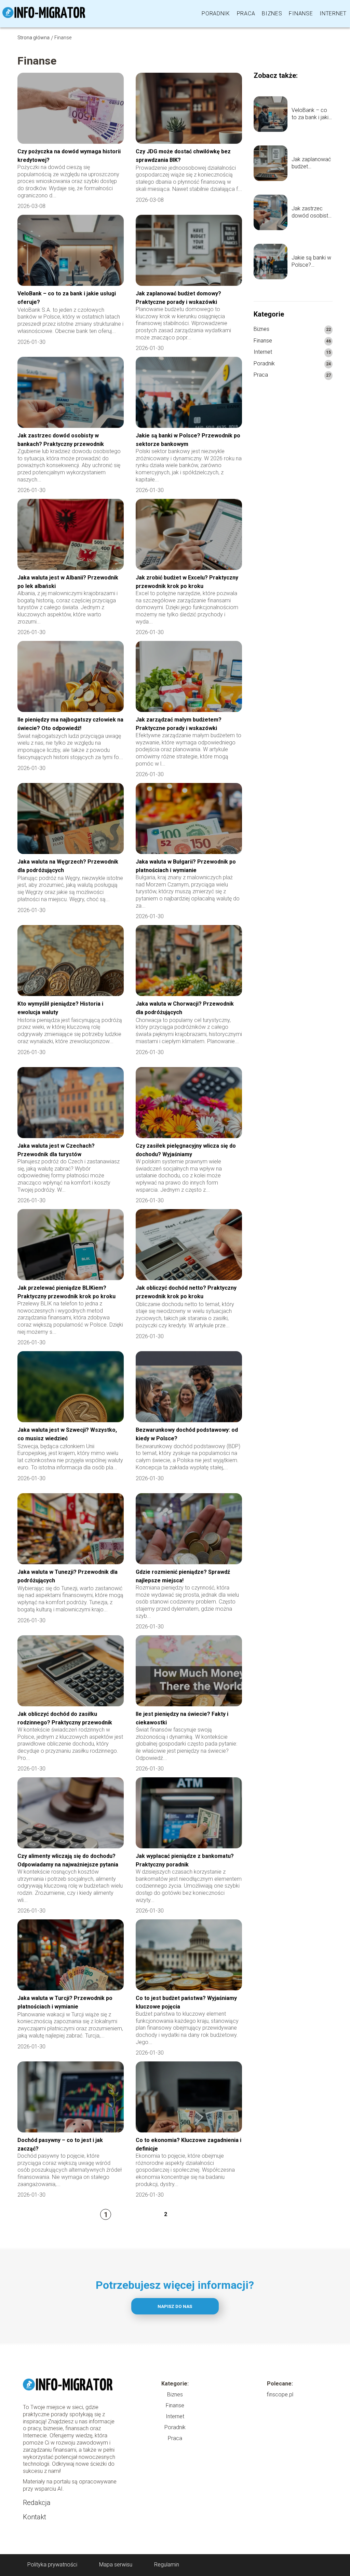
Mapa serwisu (116, 2565)
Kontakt (35, 2517)
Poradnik (216, 13)
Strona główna (33, 38)
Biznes (272, 13)
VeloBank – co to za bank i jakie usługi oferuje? (312, 114)
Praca (246, 13)
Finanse (301, 13)
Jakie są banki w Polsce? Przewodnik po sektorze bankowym (311, 262)
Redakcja (37, 2503)
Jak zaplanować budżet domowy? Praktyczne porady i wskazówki (311, 163)
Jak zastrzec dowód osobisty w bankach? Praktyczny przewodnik (311, 212)
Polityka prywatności (52, 2565)
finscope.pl (280, 2395)
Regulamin (167, 2565)
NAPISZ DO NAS (175, 2306)
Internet (333, 13)
